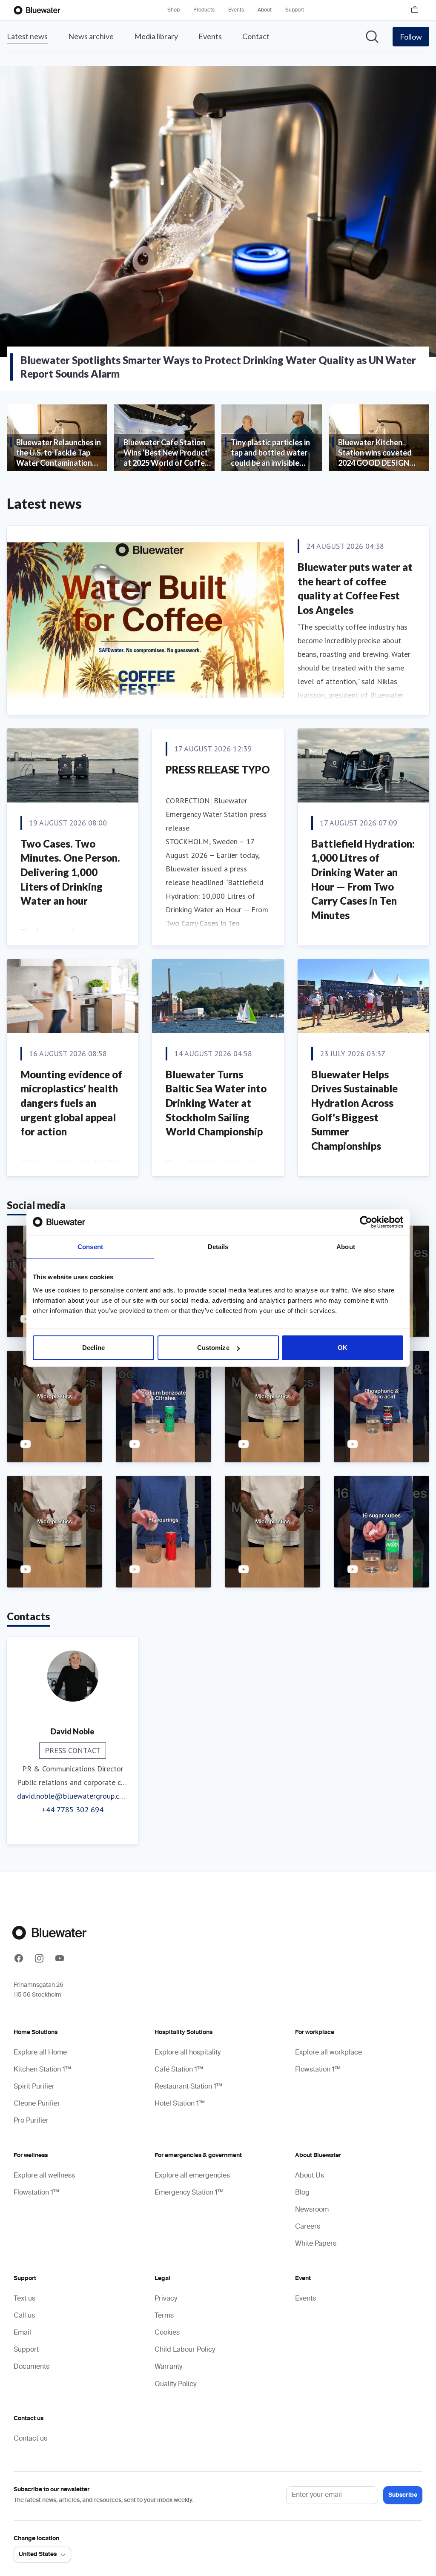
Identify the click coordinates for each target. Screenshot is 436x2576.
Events (236, 10)
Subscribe (403, 2495)
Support (295, 10)
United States (38, 2554)
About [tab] (346, 1246)
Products (204, 10)
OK (343, 1348)
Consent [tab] (90, 1246)
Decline (93, 1348)
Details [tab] (218, 1246)
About (265, 10)
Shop (174, 10)
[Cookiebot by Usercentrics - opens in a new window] (366, 1222)
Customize (213, 1348)
